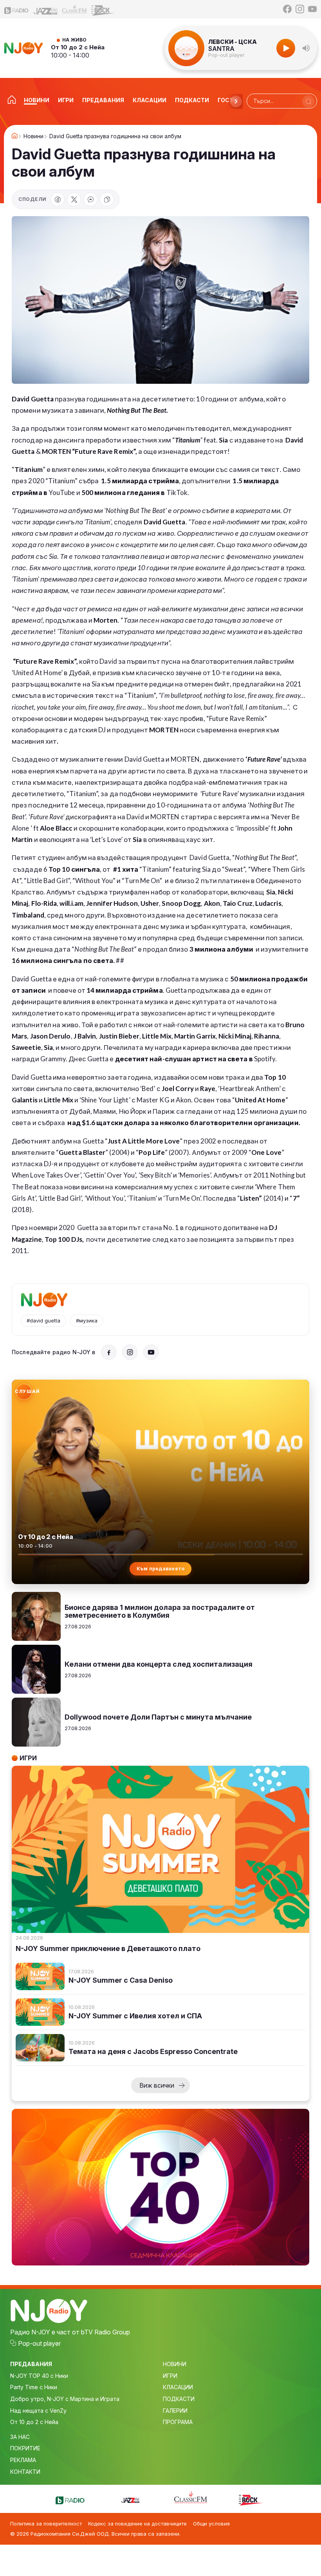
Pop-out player (226, 55)
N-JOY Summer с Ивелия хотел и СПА (135, 2016)
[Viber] (90, 199)
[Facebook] (287, 9)
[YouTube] (312, 9)
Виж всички (157, 2085)
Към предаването (161, 1569)
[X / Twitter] (74, 199)
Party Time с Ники (34, 2387)
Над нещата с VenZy (38, 2411)
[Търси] (308, 101)
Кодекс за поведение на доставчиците (137, 2524)
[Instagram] (300, 9)
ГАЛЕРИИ (175, 2411)
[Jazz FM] (45, 9)
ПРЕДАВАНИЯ (31, 2364)
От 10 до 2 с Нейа (78, 47)
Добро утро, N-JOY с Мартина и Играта (65, 2399)
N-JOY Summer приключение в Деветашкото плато (108, 1949)
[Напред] (236, 101)
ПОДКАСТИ (179, 2399)
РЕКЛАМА (23, 2460)
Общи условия (211, 2524)
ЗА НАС (20, 2437)
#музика (87, 1321)
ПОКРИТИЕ (25, 2448)
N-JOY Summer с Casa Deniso (121, 1980)
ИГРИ (170, 2376)
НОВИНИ (175, 2364)
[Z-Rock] (103, 9)
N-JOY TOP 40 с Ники (39, 2376)
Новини (33, 136)
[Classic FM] (74, 9)
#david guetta (43, 1321)
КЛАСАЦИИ (178, 2387)
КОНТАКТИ (25, 2472)
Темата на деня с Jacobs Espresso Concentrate (153, 2052)
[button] (306, 48)
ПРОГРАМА (178, 2422)
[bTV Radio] (16, 9)
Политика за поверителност (46, 2524)
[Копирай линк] (107, 199)
